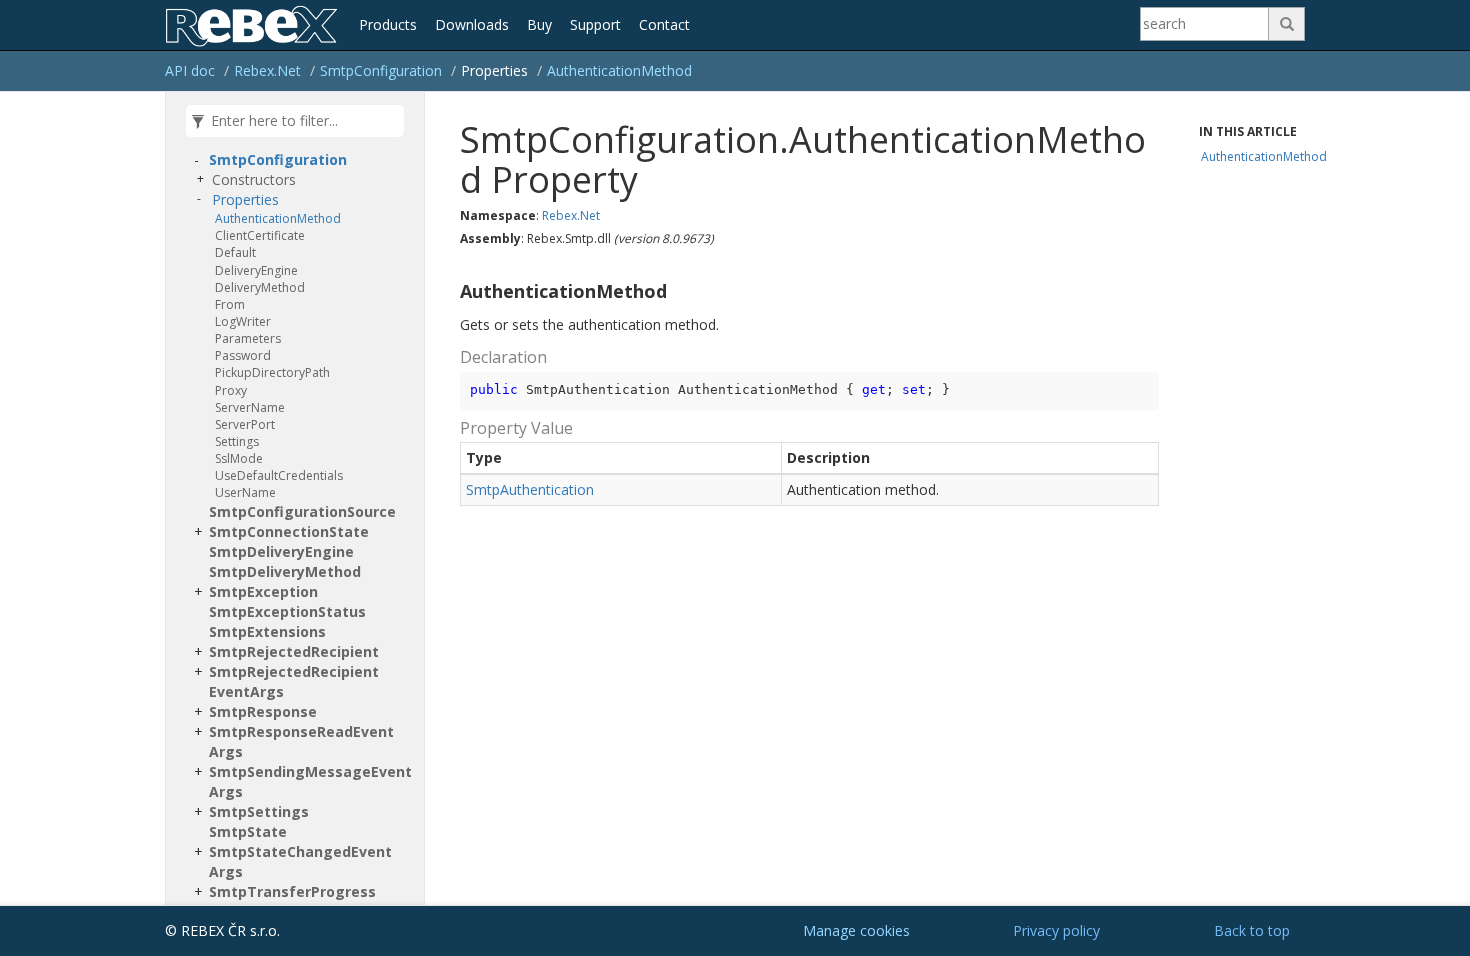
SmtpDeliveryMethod (285, 571)
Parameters (248, 338)
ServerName (250, 407)
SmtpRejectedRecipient (294, 651)
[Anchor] (452, 292)
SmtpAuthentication (530, 489)
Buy (539, 24)
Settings (237, 441)
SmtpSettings (259, 811)
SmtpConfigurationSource (302, 511)
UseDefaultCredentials (279, 475)
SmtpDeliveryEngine (281, 551)
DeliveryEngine (256, 270)
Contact (664, 24)
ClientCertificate (260, 235)
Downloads (472, 24)
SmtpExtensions (267, 631)
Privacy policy (1056, 930)
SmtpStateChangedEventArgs (300, 861)
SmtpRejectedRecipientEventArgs (294, 681)
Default (235, 252)
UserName (245, 492)
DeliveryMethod (260, 287)
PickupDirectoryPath (272, 372)
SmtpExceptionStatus (287, 611)
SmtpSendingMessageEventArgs (310, 781)
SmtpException (263, 591)
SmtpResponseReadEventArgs (301, 741)
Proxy (231, 390)
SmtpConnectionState (289, 531)
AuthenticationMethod (619, 70)
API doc (190, 70)
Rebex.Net (267, 70)
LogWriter (243, 321)
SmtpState (248, 831)
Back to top (1252, 930)
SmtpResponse (263, 711)
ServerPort (245, 424)
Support (595, 24)
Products (388, 24)
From (230, 304)
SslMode (239, 458)
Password (243, 355)
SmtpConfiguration (381, 70)
